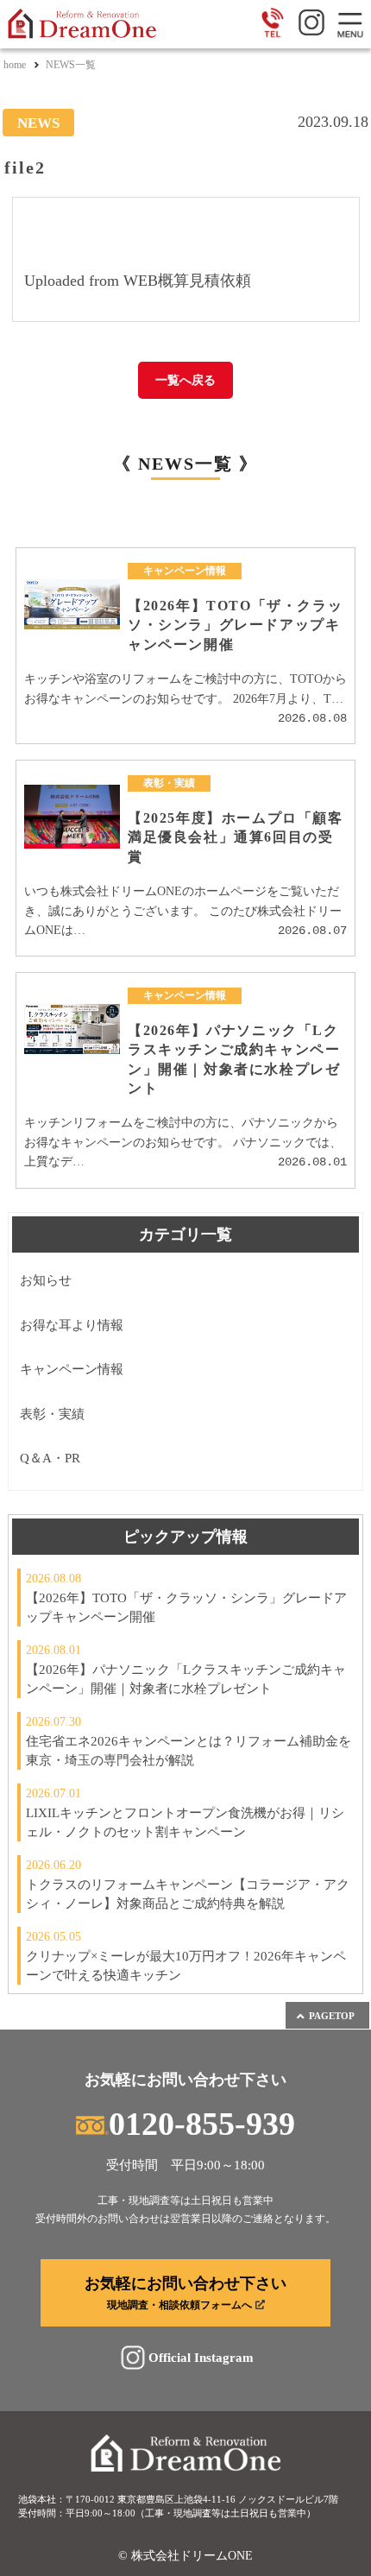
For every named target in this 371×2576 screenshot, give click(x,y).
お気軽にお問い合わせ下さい (185, 2293)
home (15, 65)
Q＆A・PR (50, 1458)
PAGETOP (332, 2016)
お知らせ (46, 1280)
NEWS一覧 (71, 65)
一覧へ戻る (185, 380)
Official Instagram (201, 2357)
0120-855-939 (202, 2124)
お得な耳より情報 (72, 1325)
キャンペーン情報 (72, 1369)
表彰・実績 (52, 1414)
